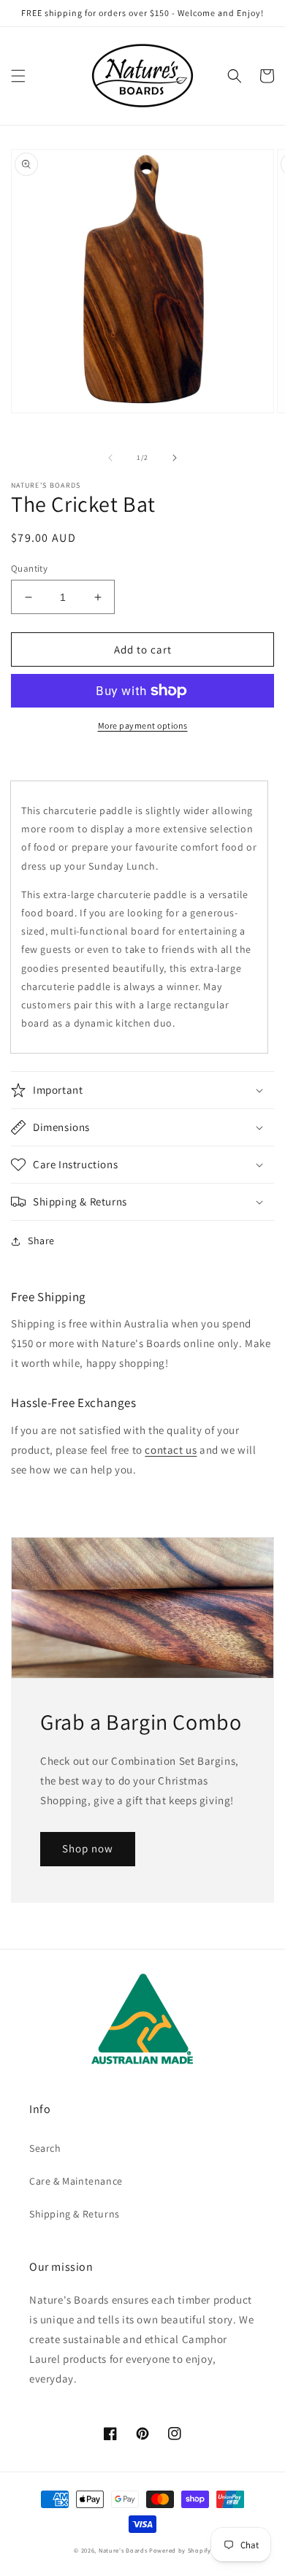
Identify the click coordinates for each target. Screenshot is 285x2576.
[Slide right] (175, 458)
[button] (18, 76)
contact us (171, 1450)
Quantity (29, 568)
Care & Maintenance (76, 2181)
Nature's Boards (123, 2550)
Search (45, 2148)
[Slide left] (110, 458)
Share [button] (41, 1241)
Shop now (88, 1848)
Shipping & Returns (75, 2214)
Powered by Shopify (180, 2550)
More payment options (143, 725)
